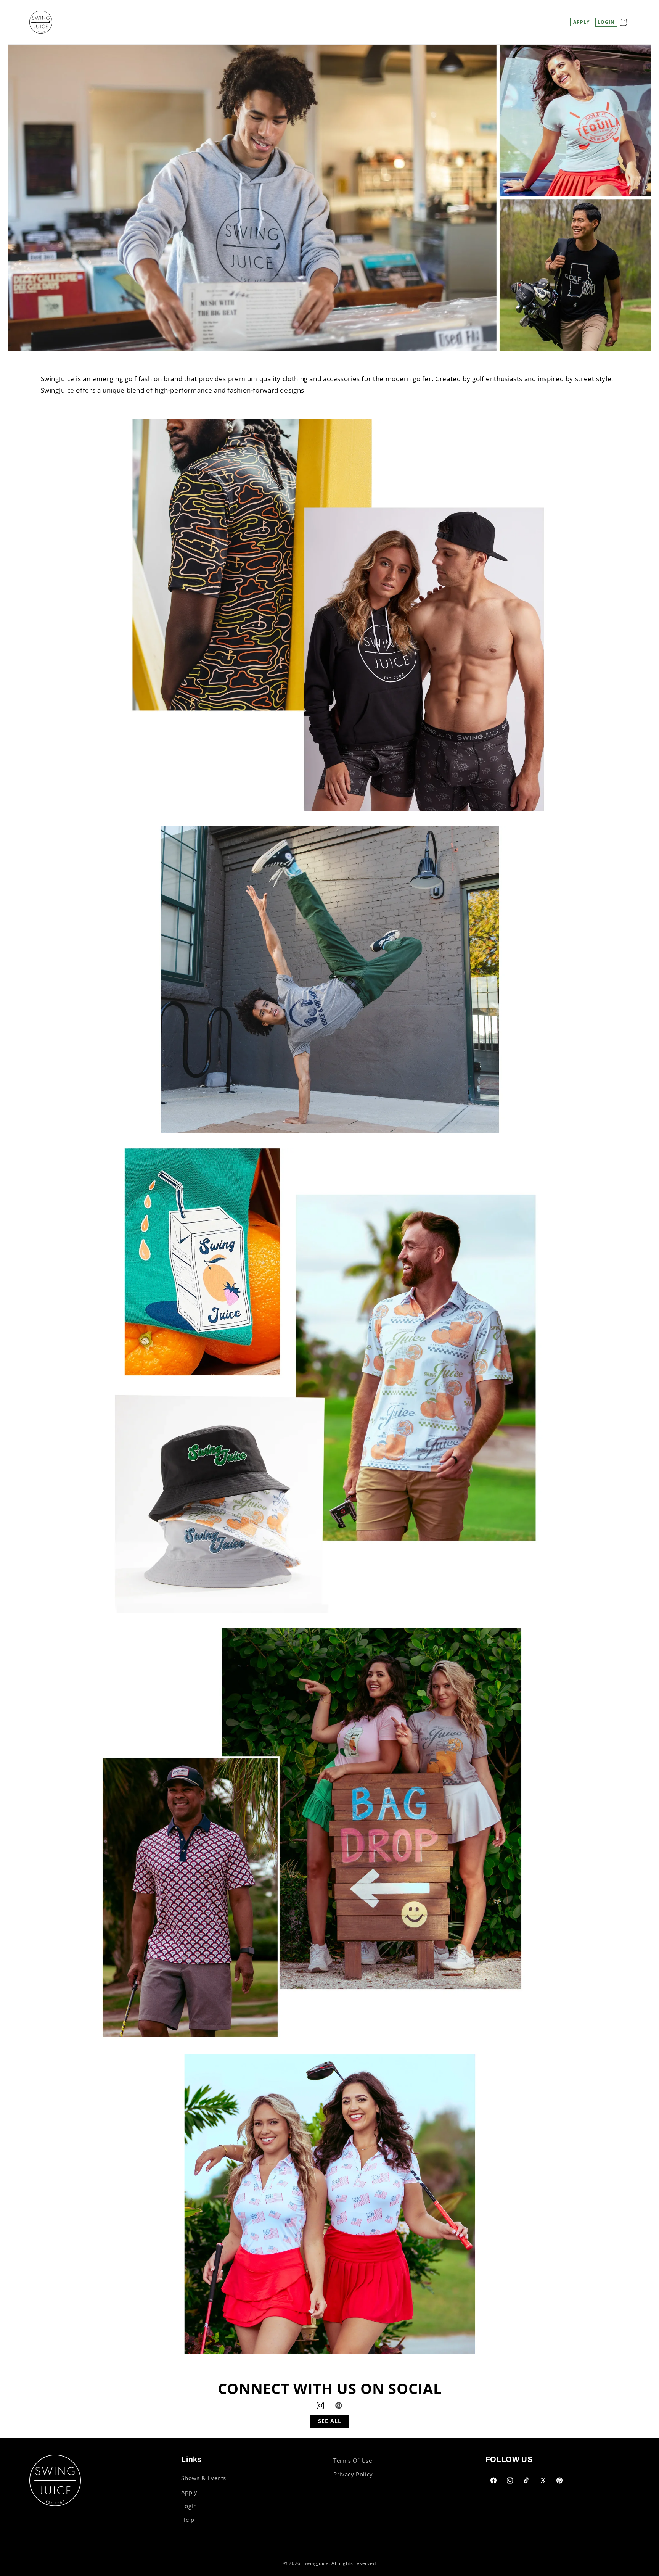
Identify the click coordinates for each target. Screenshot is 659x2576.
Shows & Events (204, 2478)
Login (189, 2506)
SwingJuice (316, 2563)
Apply (581, 22)
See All (330, 2421)
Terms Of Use (353, 2460)
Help (188, 2520)
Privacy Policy (353, 2474)
